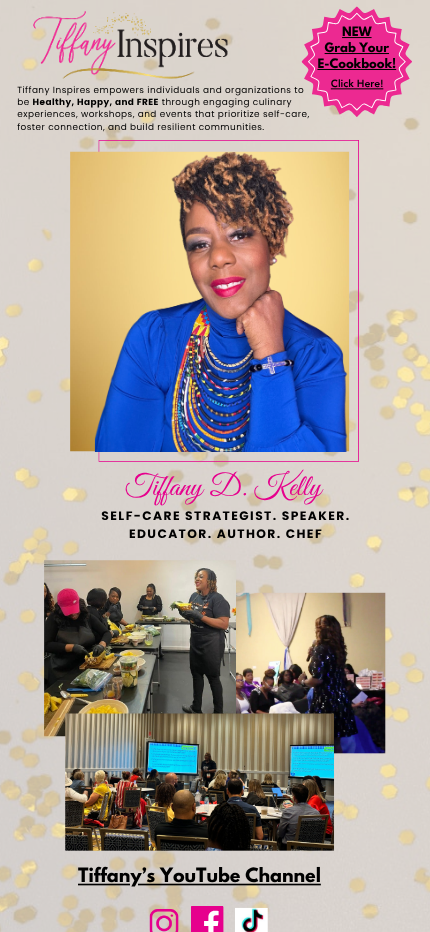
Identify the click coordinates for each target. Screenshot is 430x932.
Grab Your (357, 49)
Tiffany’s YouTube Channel (199, 877)
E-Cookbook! (356, 65)
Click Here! (357, 85)
